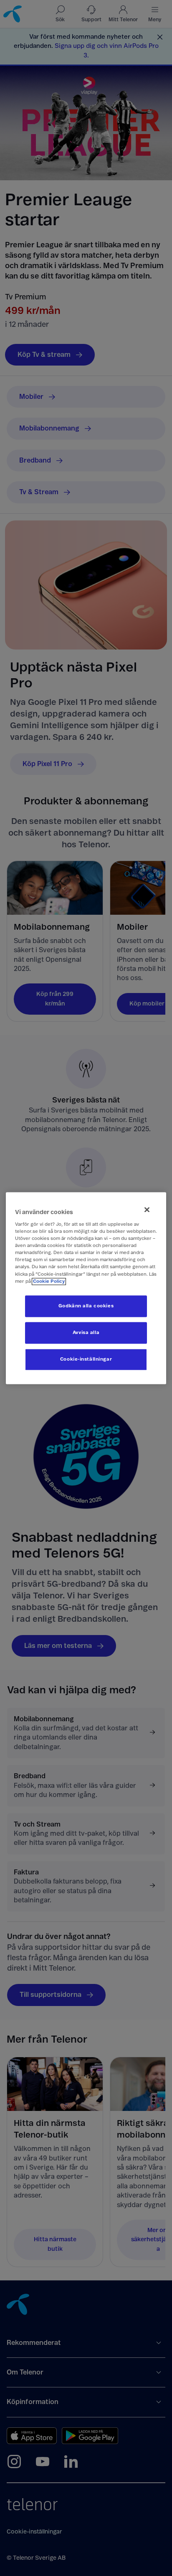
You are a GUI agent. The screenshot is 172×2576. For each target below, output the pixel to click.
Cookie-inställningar (86, 1359)
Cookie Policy (49, 1281)
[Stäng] (147, 1210)
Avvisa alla (86, 1333)
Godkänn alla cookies (86, 1306)
